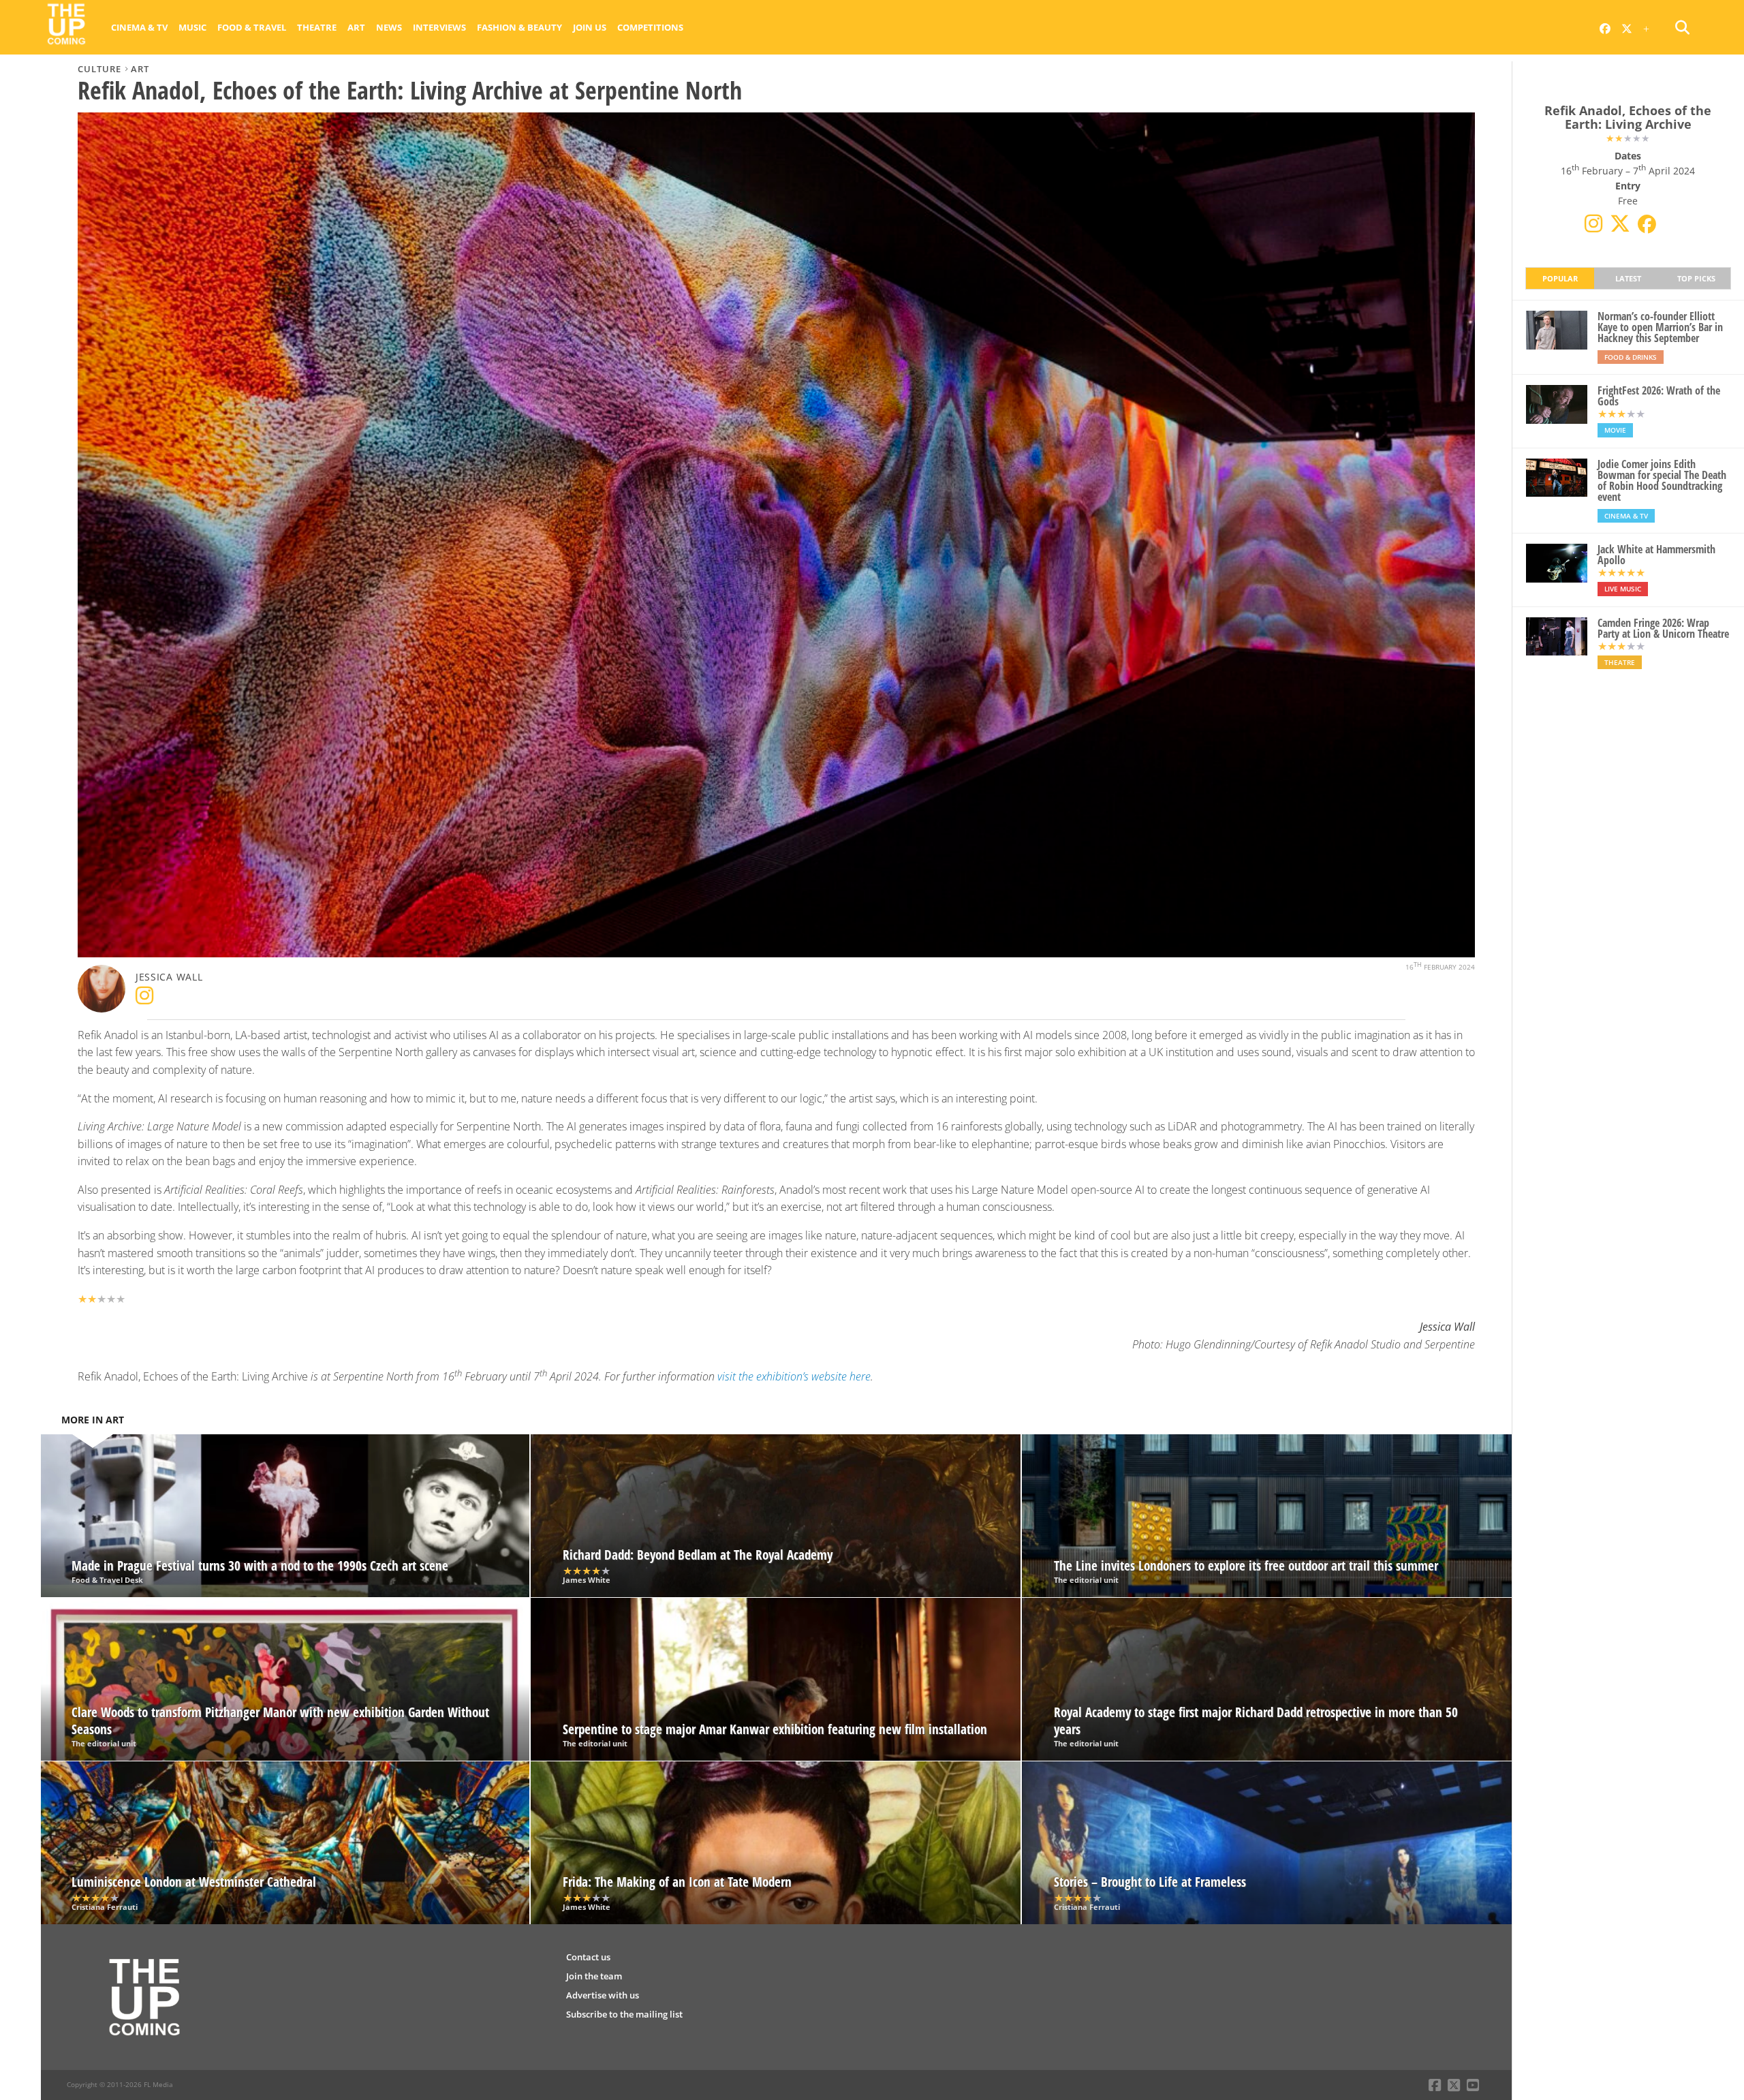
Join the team (594, 1976)
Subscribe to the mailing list (624, 2014)
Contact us (588, 1957)
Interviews (439, 27)
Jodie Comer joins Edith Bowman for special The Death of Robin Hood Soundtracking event (1662, 480)
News (389, 27)
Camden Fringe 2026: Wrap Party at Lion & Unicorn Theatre (1663, 628)
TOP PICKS (1696, 278)
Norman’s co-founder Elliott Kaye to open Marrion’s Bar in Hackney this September (1660, 327)
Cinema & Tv (139, 27)
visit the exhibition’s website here (794, 1376)
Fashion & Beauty (519, 27)
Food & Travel (252, 27)
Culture (99, 69)
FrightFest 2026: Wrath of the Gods (1659, 396)
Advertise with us (603, 1995)
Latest (1628, 278)
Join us (590, 27)
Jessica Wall (169, 977)
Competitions (650, 27)
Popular (1560, 278)
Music (192, 27)
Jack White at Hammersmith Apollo (1656, 555)
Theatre (317, 27)
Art (356, 27)
